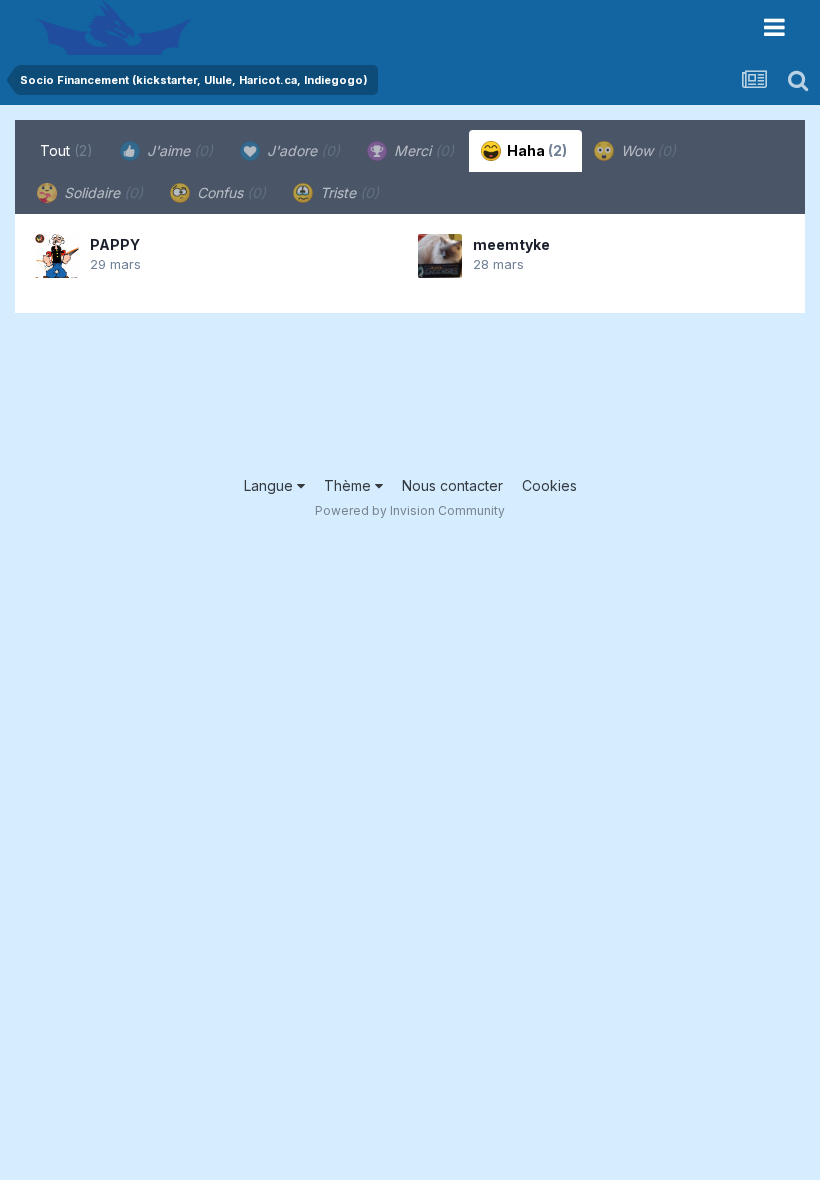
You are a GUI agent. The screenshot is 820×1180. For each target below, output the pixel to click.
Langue (270, 485)
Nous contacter (452, 485)
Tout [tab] (66, 150)
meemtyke (511, 244)
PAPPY (115, 244)
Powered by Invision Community (410, 510)
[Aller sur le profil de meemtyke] (440, 256)
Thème (349, 485)
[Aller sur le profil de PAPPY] (57, 256)
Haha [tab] (535, 150)
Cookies (549, 485)
